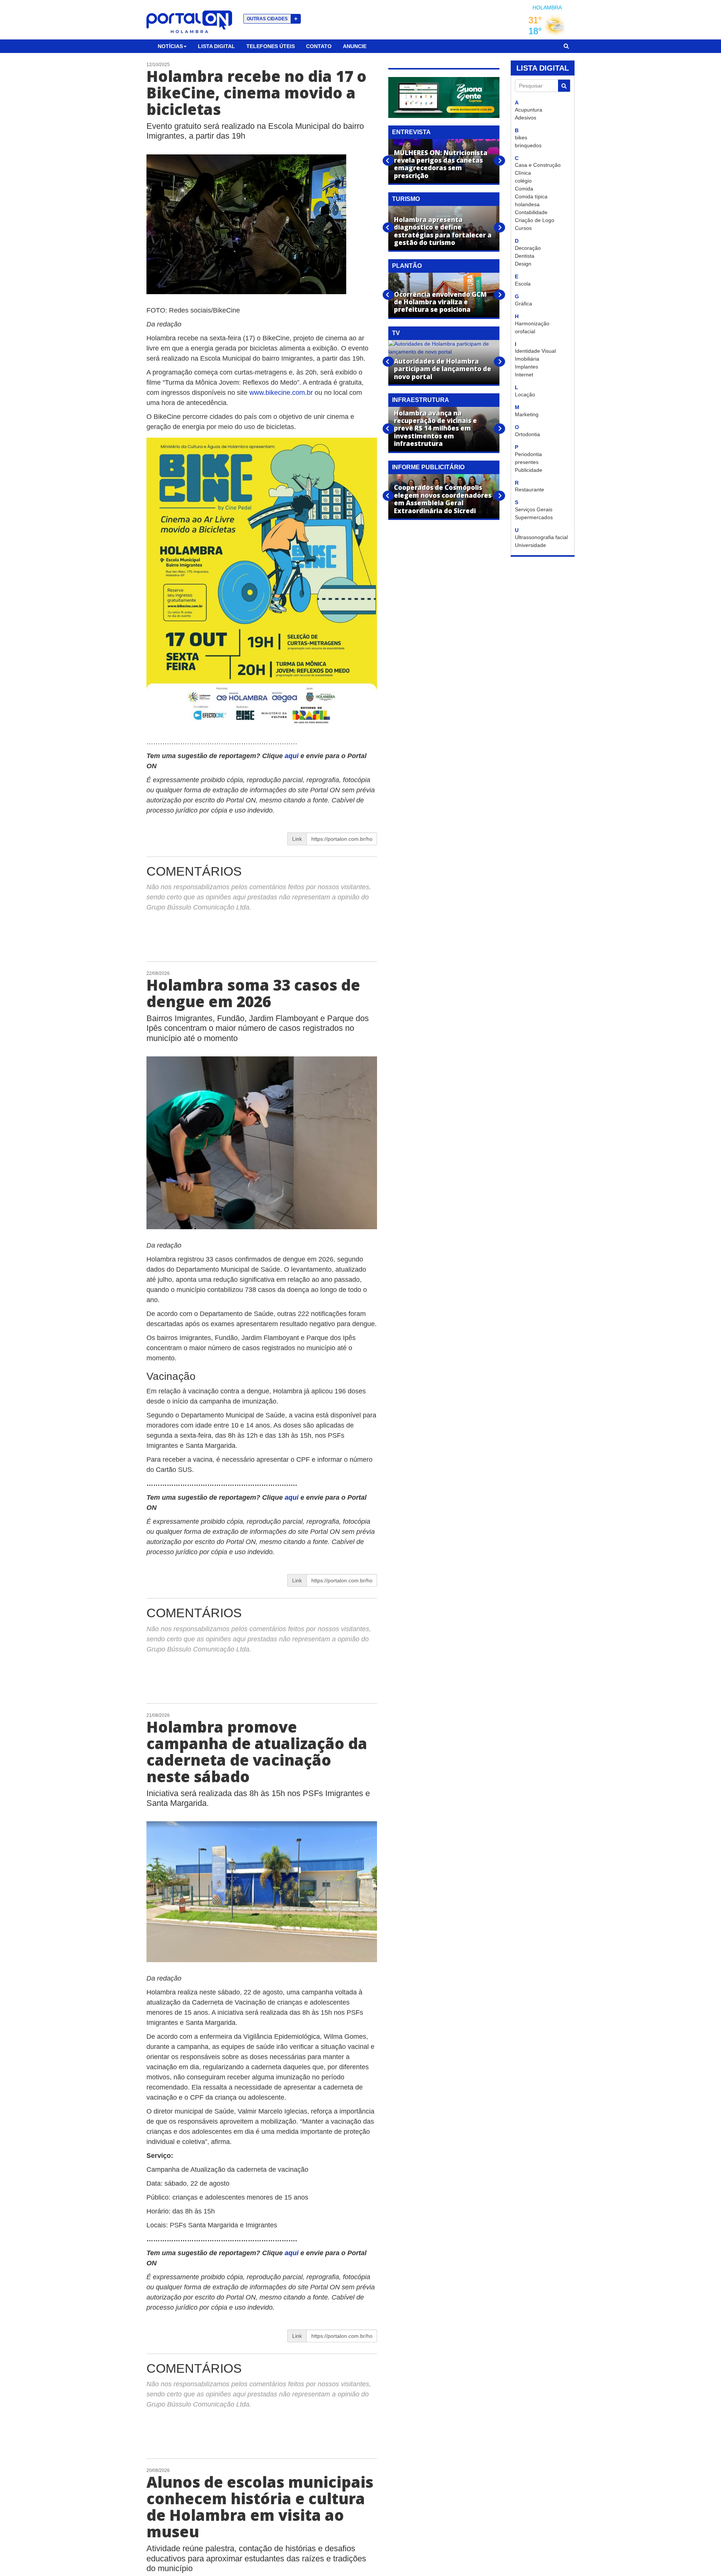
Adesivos (526, 118)
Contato (319, 46)
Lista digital (216, 46)
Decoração (528, 248)
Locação (525, 394)
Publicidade (529, 470)
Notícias (170, 46)
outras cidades (272, 19)
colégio (523, 181)
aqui (293, 756)
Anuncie (355, 46)
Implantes (526, 367)
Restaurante (529, 490)
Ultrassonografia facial (541, 537)
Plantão (407, 266)
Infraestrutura (421, 400)
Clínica (523, 173)
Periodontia (528, 454)
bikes (521, 137)
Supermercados (534, 517)
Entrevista (411, 132)
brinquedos (528, 145)
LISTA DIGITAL (543, 68)
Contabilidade (531, 212)
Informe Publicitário (428, 467)
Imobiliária (527, 359)
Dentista (525, 256)
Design (523, 264)
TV (396, 333)
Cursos (523, 228)
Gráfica (523, 304)
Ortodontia (527, 434)
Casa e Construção (538, 165)
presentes (527, 462)
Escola (523, 284)
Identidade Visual (535, 351)
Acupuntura (529, 110)
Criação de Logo (535, 220)
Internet (524, 375)
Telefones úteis (271, 46)
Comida (524, 189)
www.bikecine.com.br (281, 393)
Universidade (530, 545)
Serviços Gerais (534, 509)
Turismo (406, 199)
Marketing (527, 414)
